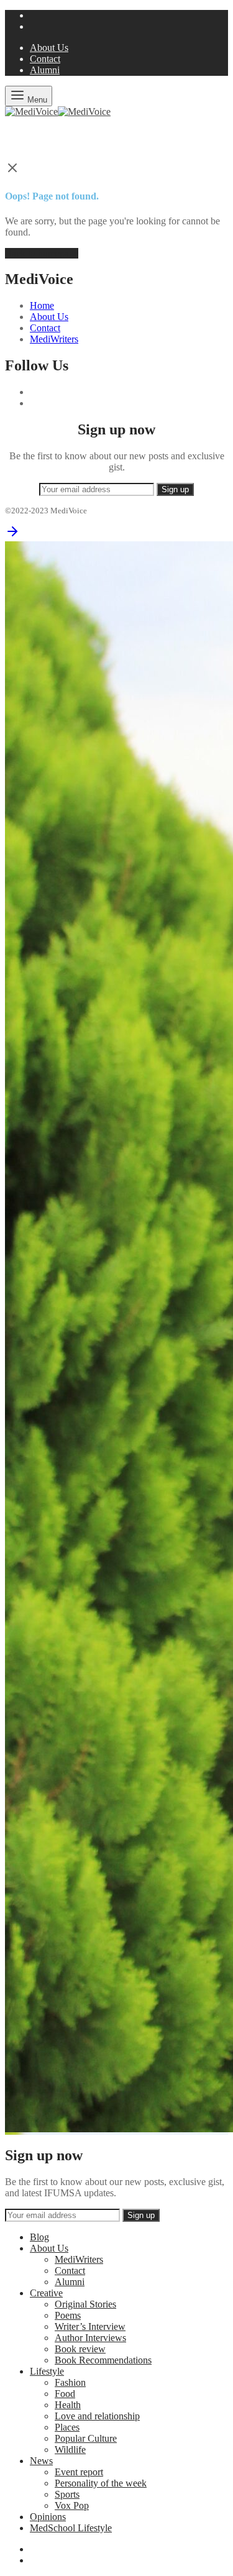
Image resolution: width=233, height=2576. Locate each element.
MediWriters (54, 339)
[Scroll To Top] (12, 535)
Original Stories (85, 2304)
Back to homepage (42, 253)
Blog (39, 2237)
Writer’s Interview (90, 2326)
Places (67, 2427)
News (41, 2461)
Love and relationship (97, 2416)
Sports (67, 2494)
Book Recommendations (103, 2360)
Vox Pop (72, 2505)
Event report (79, 2472)
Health (68, 2405)
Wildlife (70, 2450)
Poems (68, 2315)
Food (65, 2394)
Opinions (48, 2517)
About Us (49, 48)
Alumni (45, 70)
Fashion (70, 2382)
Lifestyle (47, 2371)
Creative (46, 2293)
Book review (80, 2349)
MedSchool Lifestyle (71, 2528)
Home (42, 305)
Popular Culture (86, 2438)
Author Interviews (90, 2338)
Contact (45, 59)
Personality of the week (101, 2483)
